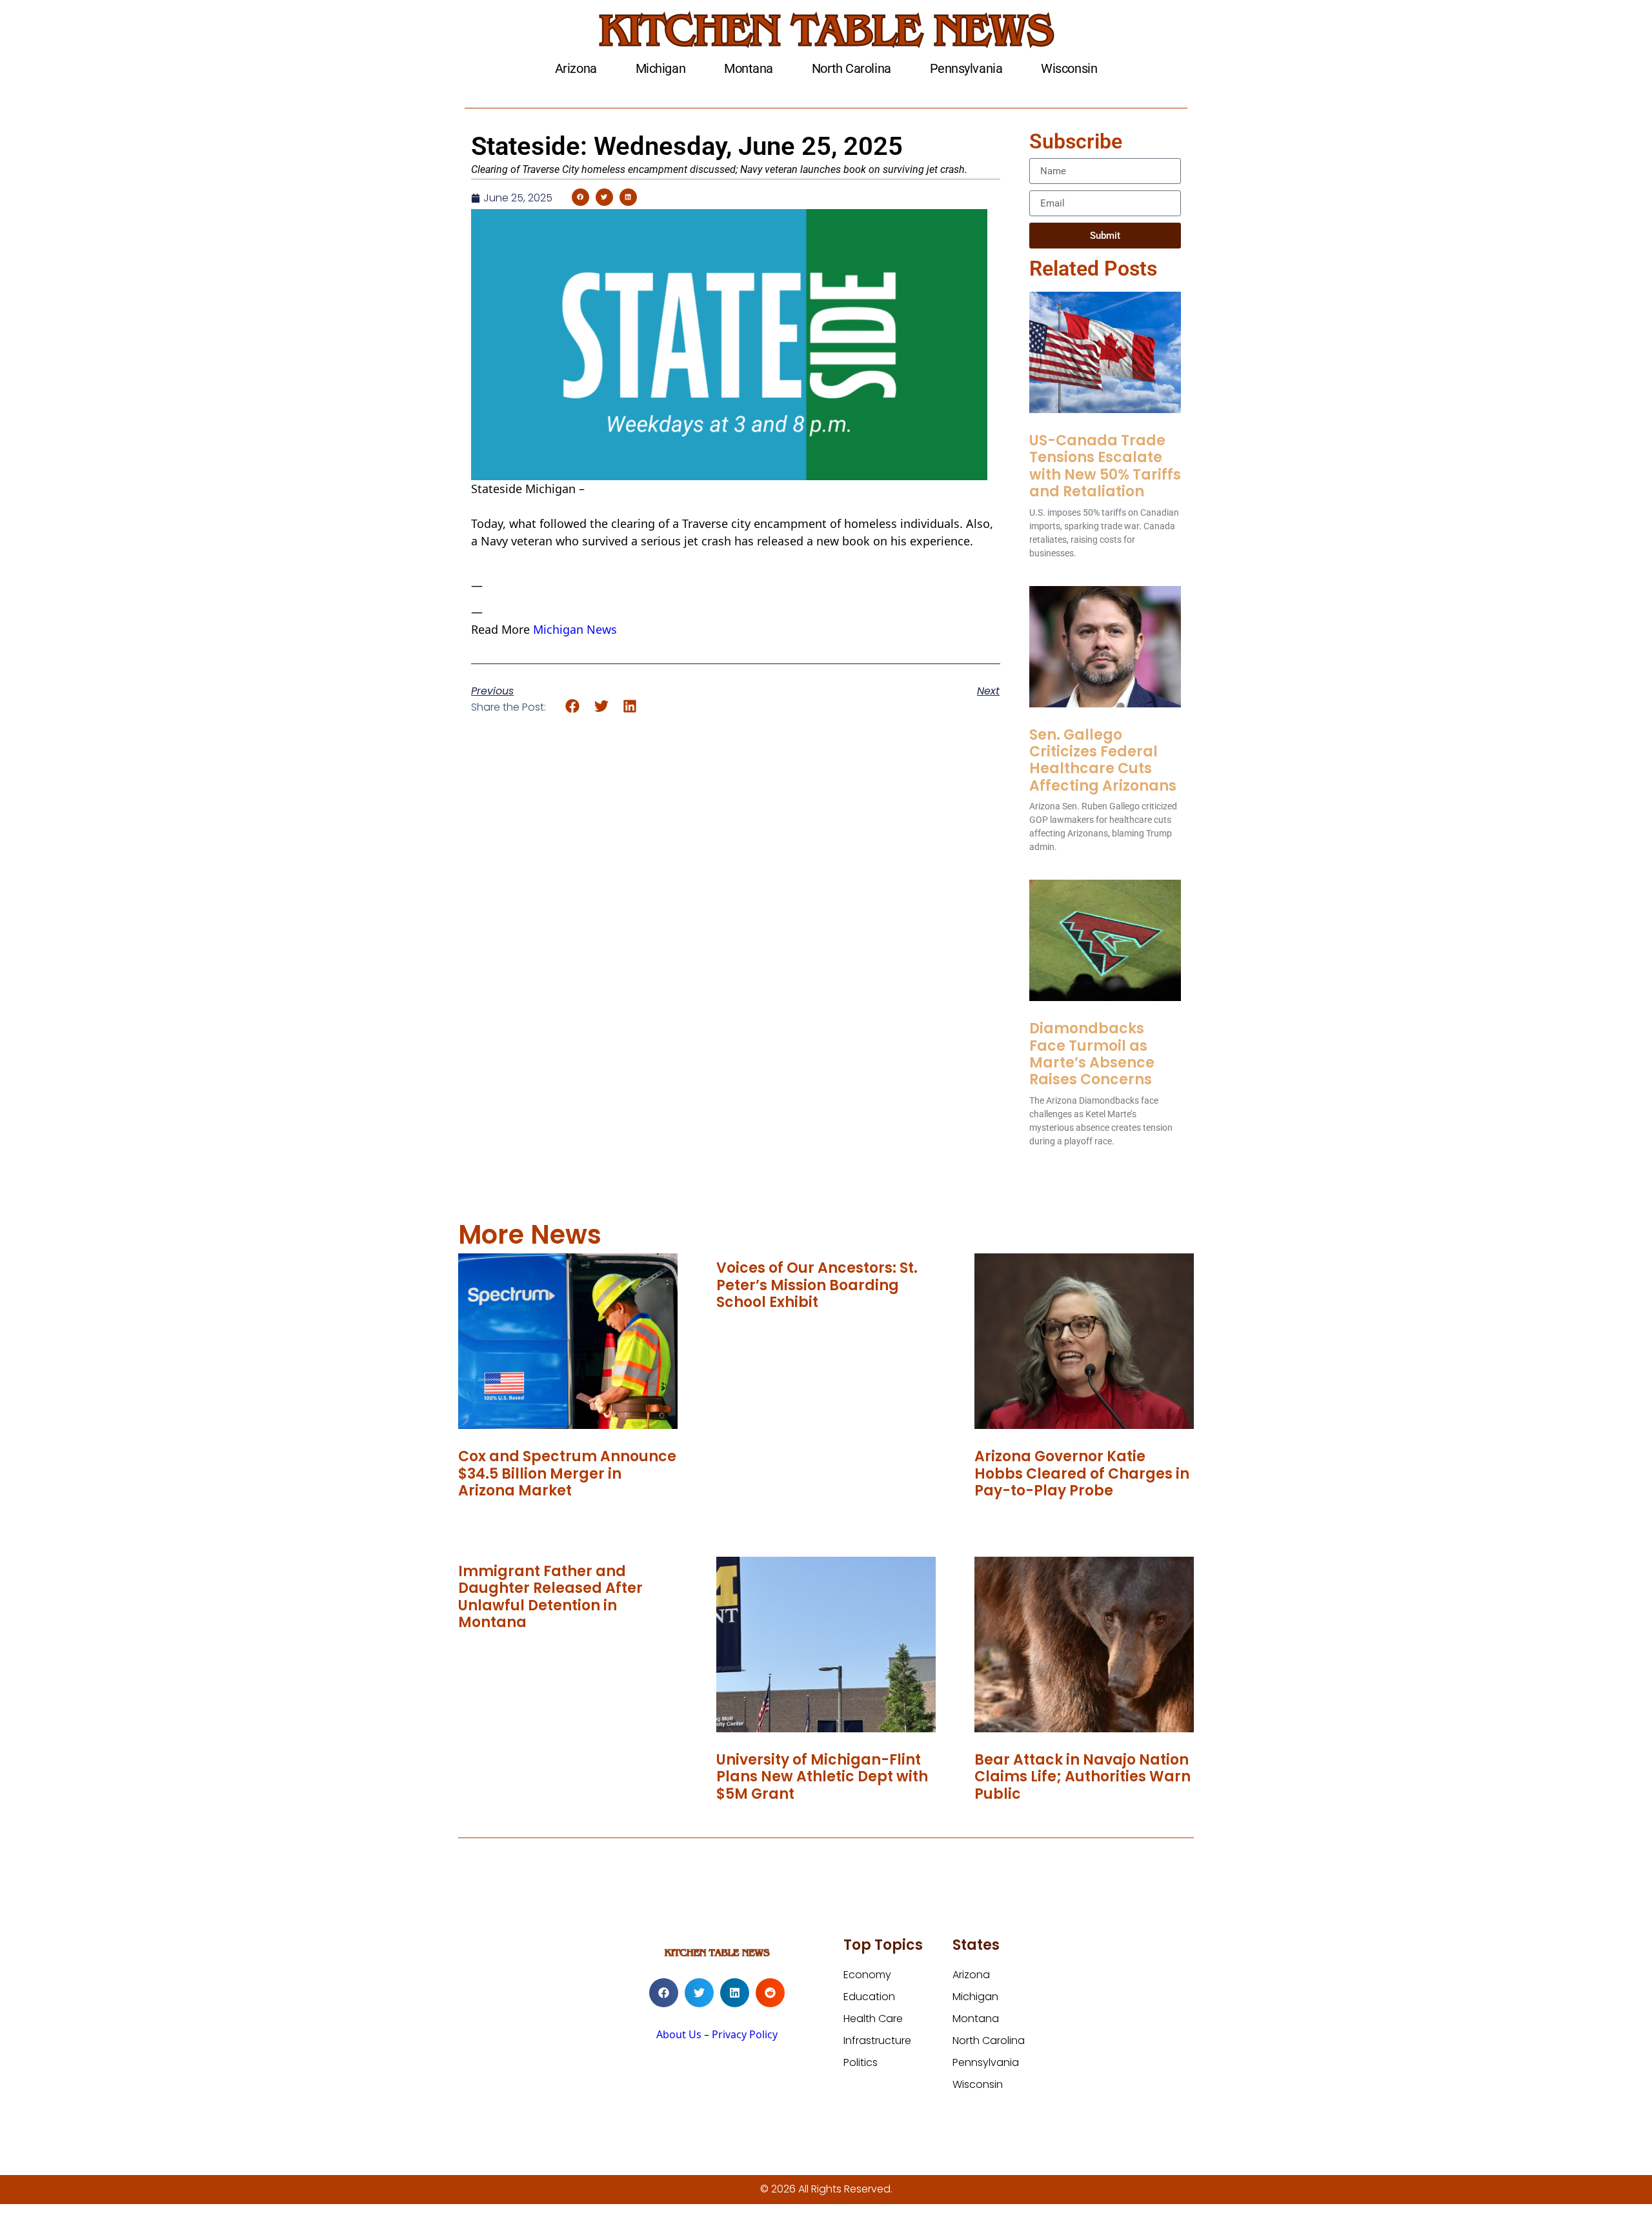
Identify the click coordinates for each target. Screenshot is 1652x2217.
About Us (679, 2034)
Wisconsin (1069, 68)
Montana (749, 68)
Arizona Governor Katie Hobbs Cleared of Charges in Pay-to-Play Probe (1082, 1473)
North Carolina (851, 68)
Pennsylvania (966, 68)
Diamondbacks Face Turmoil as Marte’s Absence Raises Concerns (1092, 1054)
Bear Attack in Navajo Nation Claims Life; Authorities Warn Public (1083, 1777)
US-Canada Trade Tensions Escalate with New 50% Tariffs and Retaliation (1105, 466)
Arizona (576, 68)
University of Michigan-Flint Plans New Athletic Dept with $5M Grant (822, 1777)
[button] (580, 197)
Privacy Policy (745, 2034)
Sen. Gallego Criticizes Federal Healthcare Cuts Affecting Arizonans (1103, 760)
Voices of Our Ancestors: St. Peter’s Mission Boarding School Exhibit (817, 1285)
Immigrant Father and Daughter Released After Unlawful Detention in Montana (550, 1597)
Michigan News (575, 629)
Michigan (660, 68)
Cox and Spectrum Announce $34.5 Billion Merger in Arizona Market (567, 1473)
